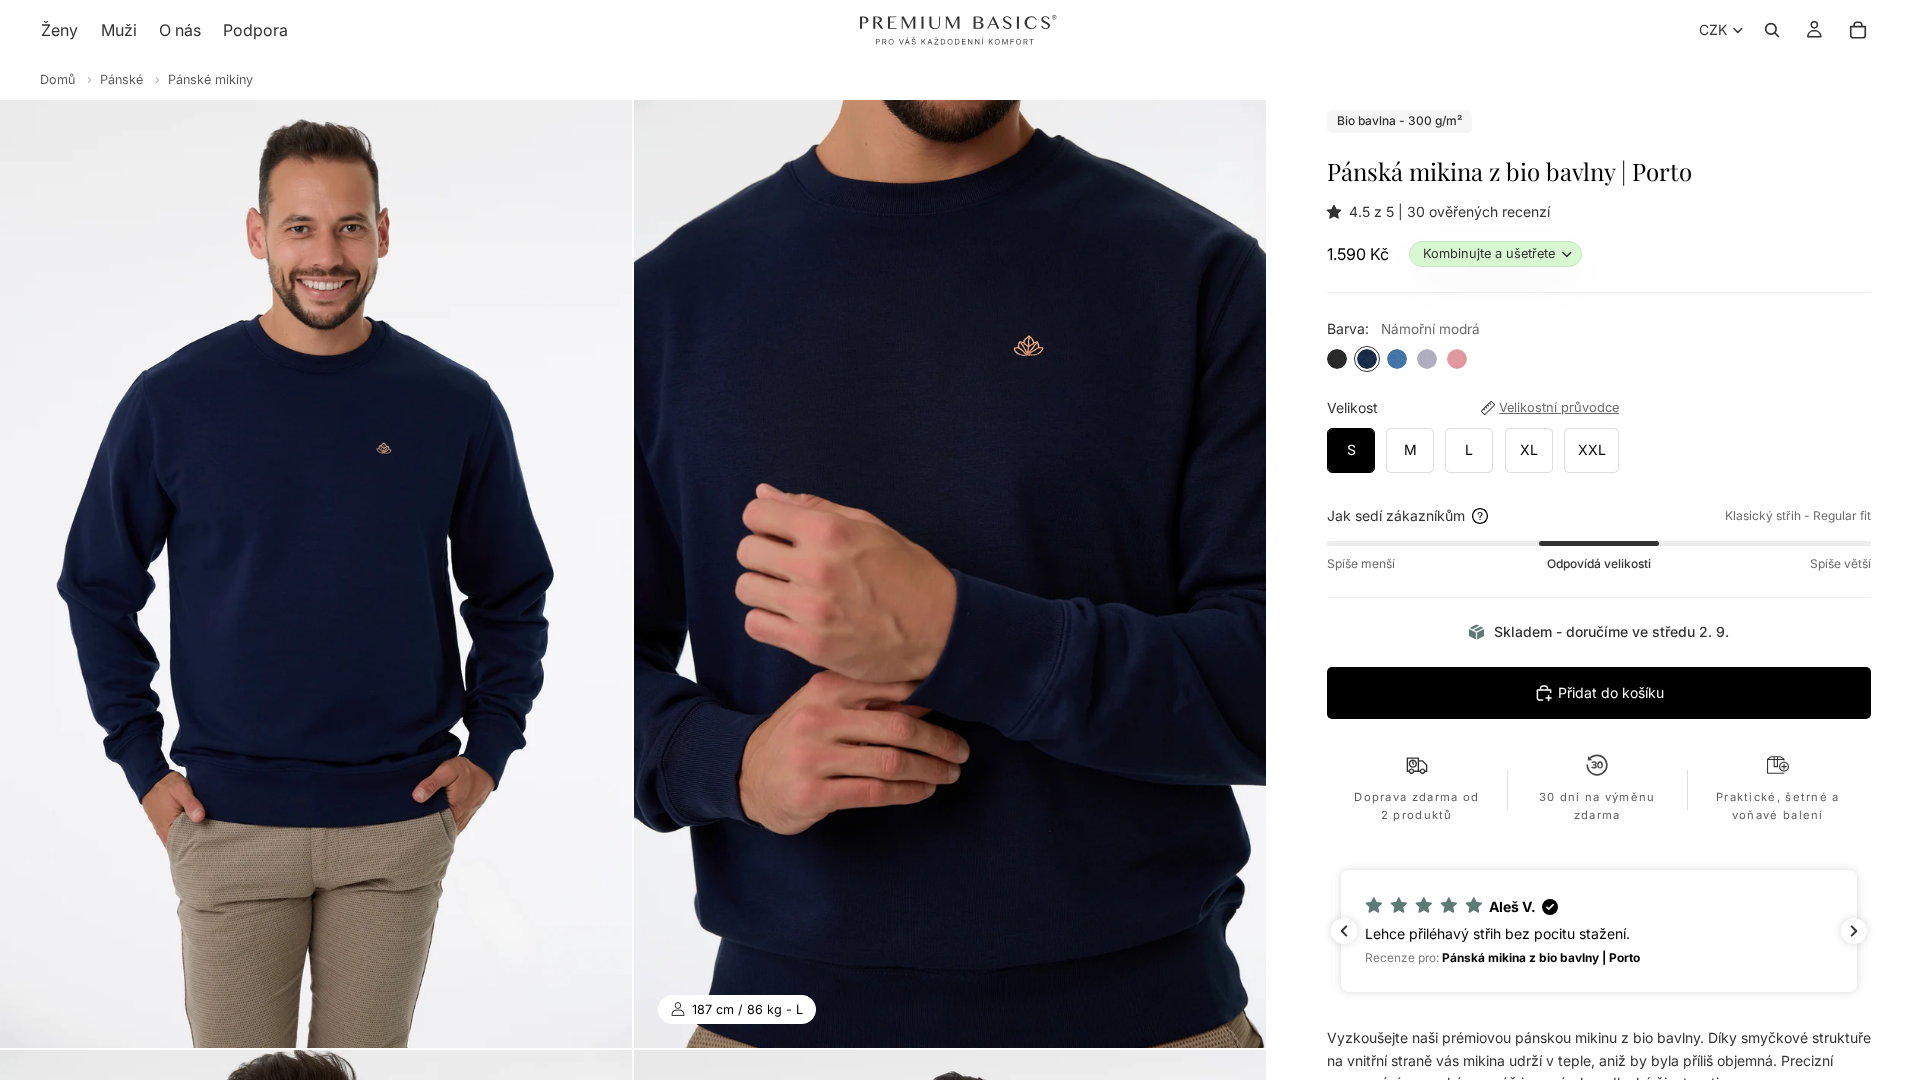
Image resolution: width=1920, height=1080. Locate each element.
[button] (1338, 211)
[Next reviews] (1854, 931)
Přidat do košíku (1611, 692)
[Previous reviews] (1344, 931)
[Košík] (1858, 30)
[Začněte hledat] (1772, 30)
